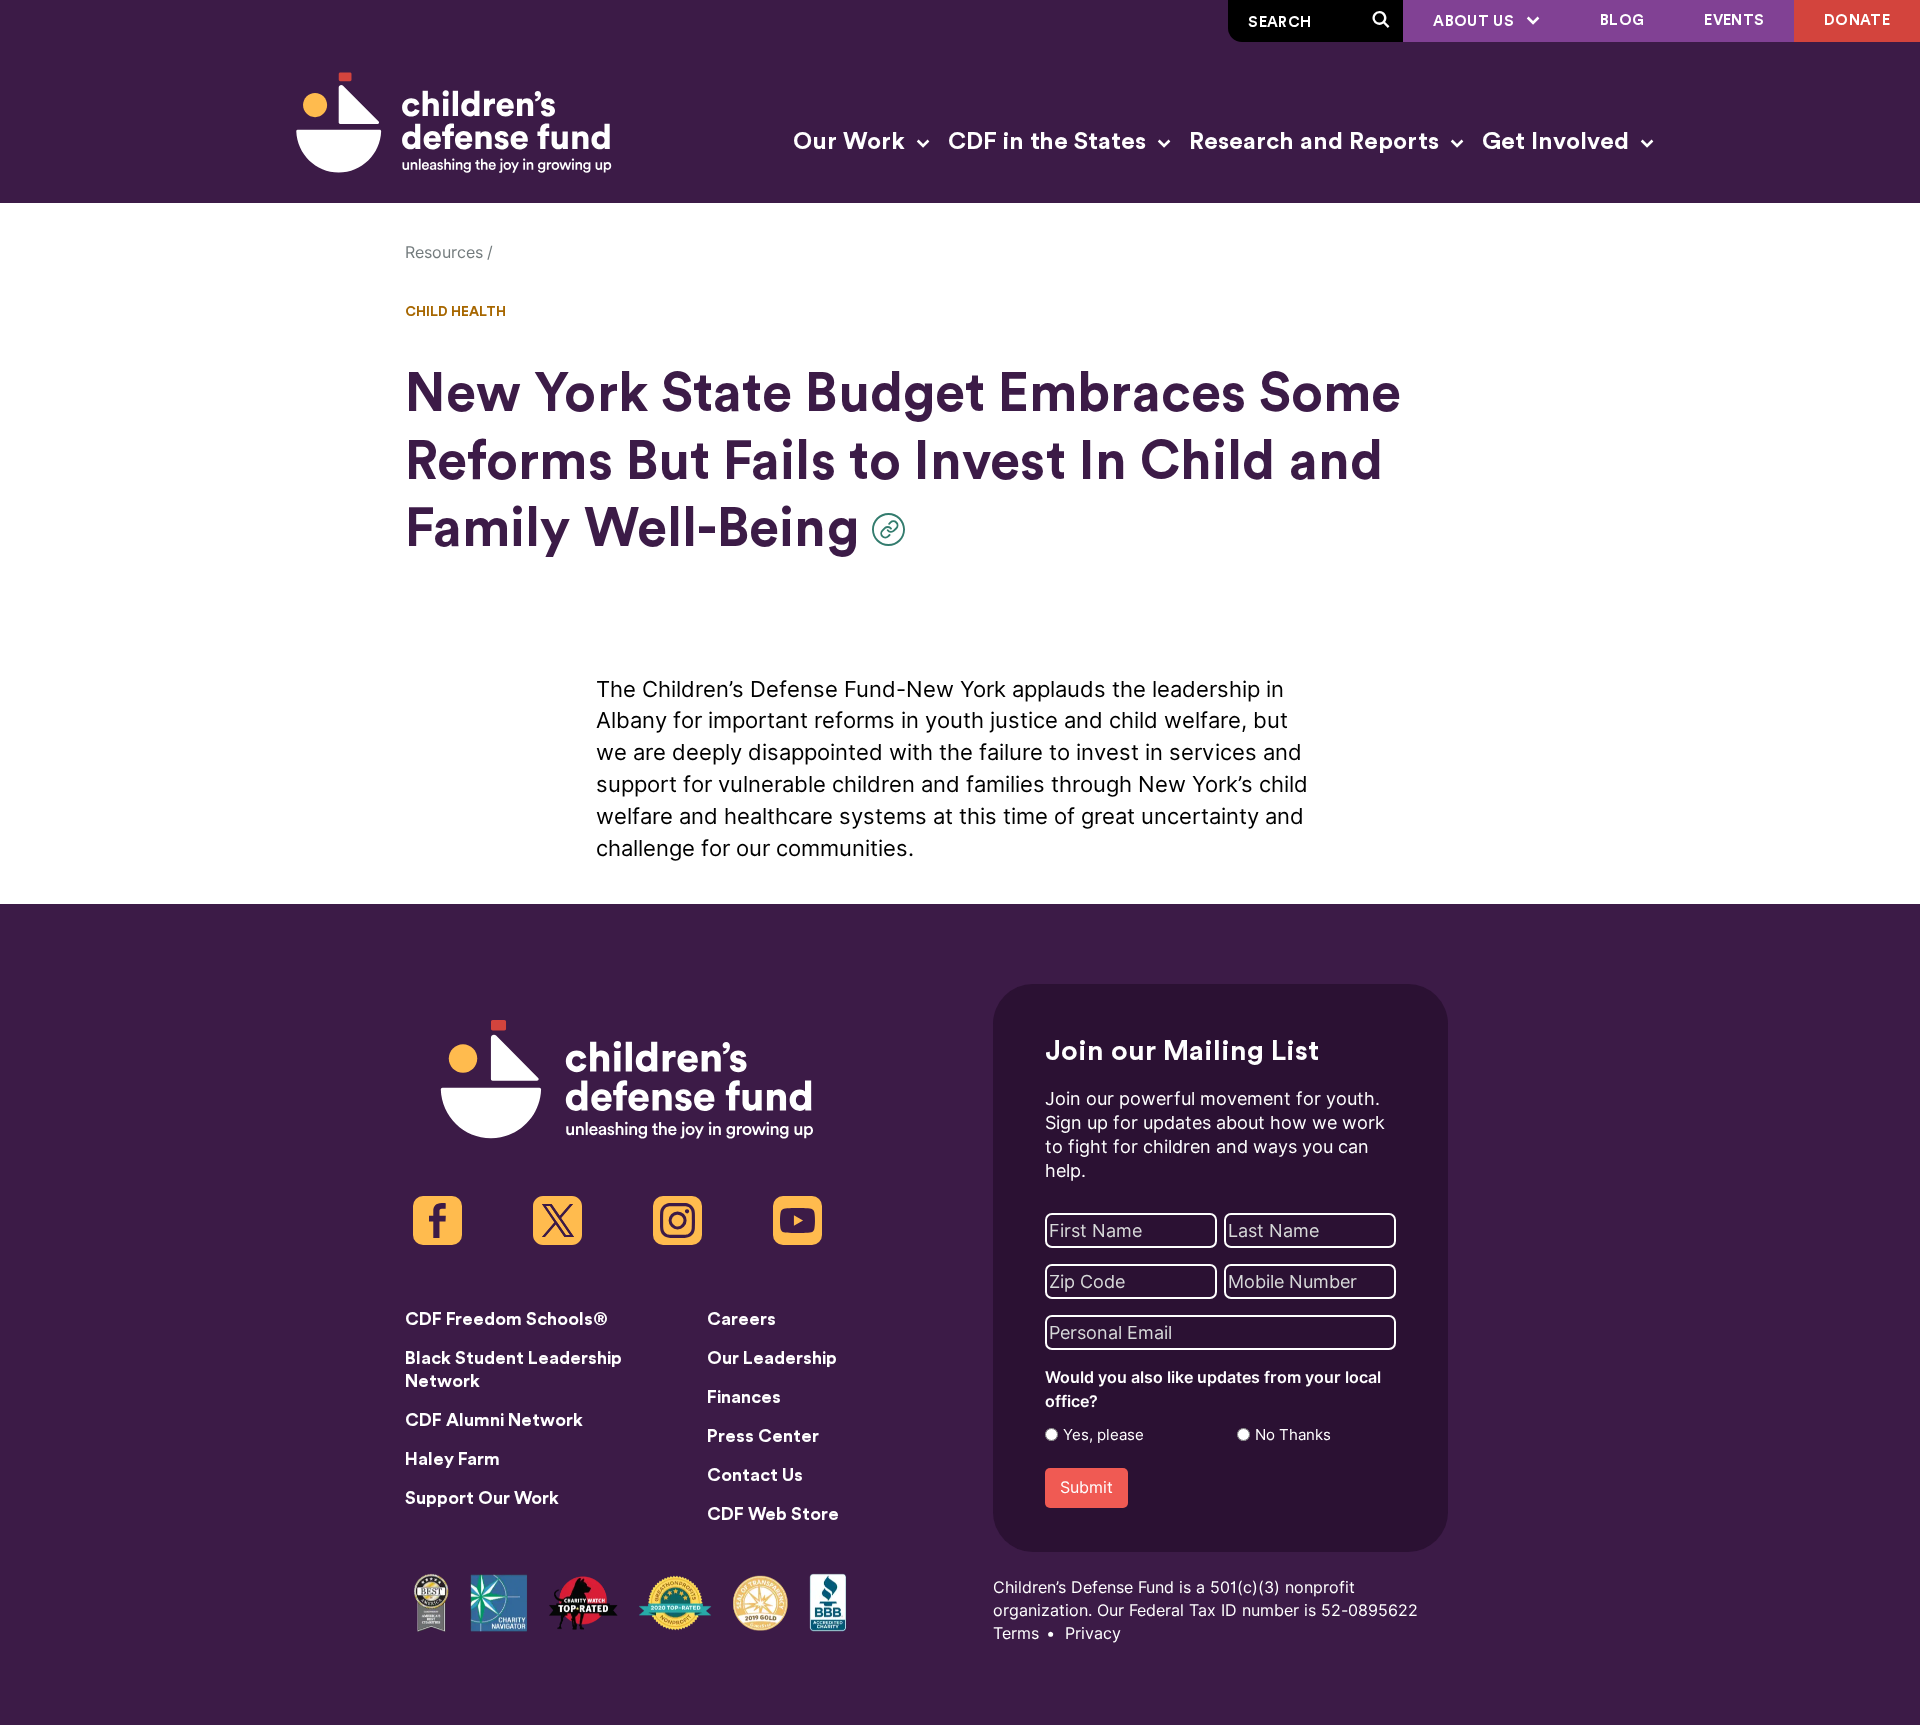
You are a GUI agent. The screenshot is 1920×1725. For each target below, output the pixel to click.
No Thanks (1293, 1435)
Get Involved (1558, 142)
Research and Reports (1317, 142)
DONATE (1857, 20)
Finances (744, 1397)
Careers (741, 1319)
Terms (1016, 1633)
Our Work (852, 142)
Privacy (1093, 1633)
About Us (1475, 21)
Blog (1622, 20)
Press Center (763, 1436)
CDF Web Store (773, 1514)
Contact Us (755, 1475)
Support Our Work (482, 1498)
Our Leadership (772, 1358)
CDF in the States (1050, 142)
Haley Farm (452, 1459)
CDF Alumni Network (494, 1420)
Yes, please (1103, 1435)
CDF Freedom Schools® (506, 1319)
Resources (444, 252)
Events (1734, 20)
